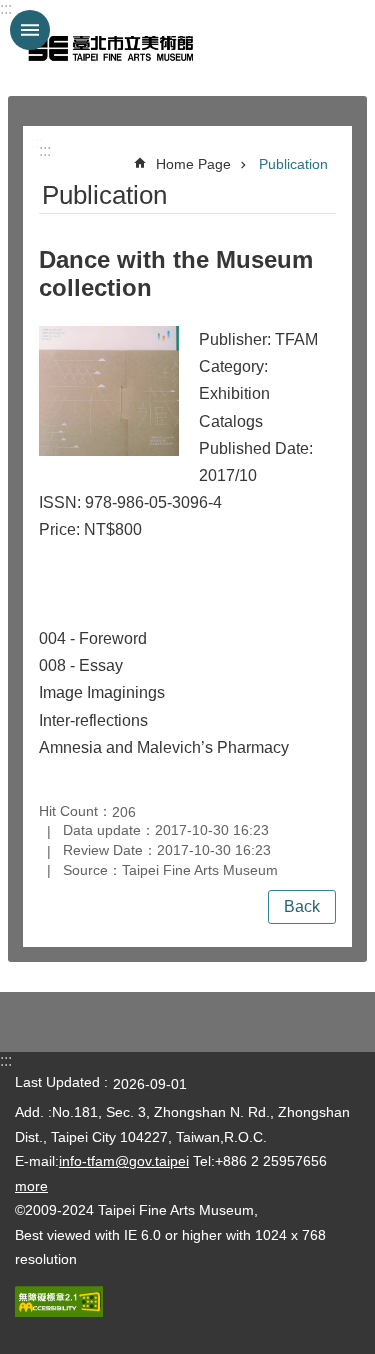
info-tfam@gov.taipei (124, 1161)
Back (302, 906)
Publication (293, 164)
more (31, 1186)
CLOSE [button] (30, 30)
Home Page (193, 164)
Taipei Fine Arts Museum (110, 48)
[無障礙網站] (59, 1312)
